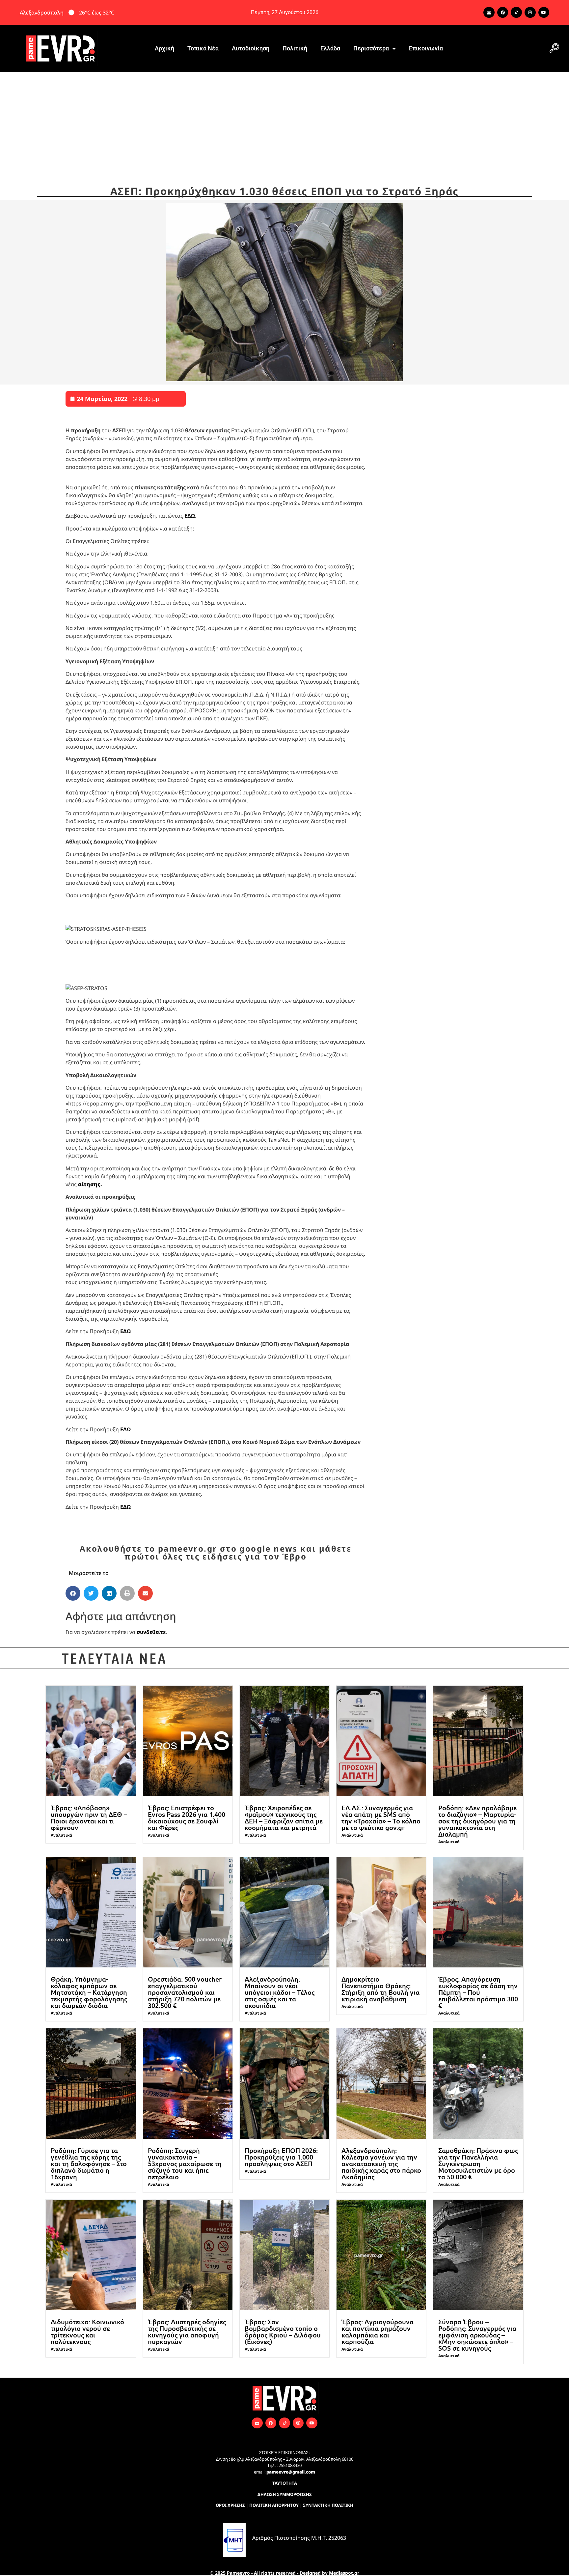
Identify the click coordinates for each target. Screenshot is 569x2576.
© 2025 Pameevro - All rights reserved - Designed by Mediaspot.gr (284, 2573)
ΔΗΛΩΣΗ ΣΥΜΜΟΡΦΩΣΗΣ (285, 2494)
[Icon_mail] (489, 13)
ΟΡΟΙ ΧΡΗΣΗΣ (230, 2505)
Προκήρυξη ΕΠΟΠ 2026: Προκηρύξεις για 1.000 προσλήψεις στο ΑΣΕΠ (281, 2157)
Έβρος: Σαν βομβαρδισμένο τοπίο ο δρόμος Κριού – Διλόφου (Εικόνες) (283, 2332)
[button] (554, 48)
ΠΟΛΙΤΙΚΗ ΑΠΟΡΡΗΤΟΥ (274, 2505)
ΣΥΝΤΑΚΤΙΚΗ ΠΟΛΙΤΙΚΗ (328, 2505)
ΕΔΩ (190, 516)
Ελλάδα (330, 48)
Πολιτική (295, 48)
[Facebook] (503, 13)
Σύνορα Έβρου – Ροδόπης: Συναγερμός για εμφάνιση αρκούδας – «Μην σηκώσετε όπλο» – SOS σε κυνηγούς (477, 2335)
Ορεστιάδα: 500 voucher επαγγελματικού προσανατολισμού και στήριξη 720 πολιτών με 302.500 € (185, 1992)
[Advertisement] (284, 122)
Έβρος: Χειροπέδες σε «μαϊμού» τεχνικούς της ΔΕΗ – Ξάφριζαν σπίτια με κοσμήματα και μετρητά (284, 1818)
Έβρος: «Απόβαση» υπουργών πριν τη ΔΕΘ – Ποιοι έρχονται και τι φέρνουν (89, 1818)
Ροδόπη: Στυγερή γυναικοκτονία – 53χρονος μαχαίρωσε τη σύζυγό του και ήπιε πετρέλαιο (185, 2163)
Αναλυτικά (61, 1835)
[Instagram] (530, 13)
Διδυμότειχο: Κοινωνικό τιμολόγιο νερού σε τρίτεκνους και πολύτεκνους (87, 2332)
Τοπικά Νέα (203, 48)
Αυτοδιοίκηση (251, 48)
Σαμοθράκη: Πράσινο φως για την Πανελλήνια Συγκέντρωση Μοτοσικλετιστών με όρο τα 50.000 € (478, 2163)
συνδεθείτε (151, 1632)
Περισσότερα (371, 48)
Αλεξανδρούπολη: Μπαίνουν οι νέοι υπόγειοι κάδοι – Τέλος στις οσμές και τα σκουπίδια (280, 1992)
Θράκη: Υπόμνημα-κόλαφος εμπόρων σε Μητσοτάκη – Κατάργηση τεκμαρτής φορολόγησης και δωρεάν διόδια (89, 1992)
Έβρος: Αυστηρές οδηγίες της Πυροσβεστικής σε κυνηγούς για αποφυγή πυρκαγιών (187, 2332)
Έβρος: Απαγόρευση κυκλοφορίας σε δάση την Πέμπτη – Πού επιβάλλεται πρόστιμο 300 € (478, 1992)
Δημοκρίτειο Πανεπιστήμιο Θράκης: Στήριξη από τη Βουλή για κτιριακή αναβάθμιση (380, 1989)
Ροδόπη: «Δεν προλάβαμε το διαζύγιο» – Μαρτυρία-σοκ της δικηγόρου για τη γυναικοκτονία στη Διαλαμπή (477, 1821)
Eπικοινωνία (426, 48)
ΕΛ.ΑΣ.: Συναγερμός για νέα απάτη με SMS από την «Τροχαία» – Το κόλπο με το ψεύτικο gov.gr (381, 1818)
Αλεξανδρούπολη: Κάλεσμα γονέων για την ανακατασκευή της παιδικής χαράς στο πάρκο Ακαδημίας (381, 2163)
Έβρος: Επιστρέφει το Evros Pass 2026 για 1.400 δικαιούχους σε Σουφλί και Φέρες (187, 1818)
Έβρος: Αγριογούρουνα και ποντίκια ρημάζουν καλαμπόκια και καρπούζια (378, 2332)
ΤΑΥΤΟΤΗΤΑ (285, 2483)
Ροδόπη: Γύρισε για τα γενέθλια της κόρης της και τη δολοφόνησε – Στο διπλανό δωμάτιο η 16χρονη (89, 2163)
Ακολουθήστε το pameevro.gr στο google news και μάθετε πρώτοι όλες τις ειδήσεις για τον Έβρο (216, 1552)
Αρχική (164, 48)
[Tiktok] (516, 13)
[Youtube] (544, 13)
